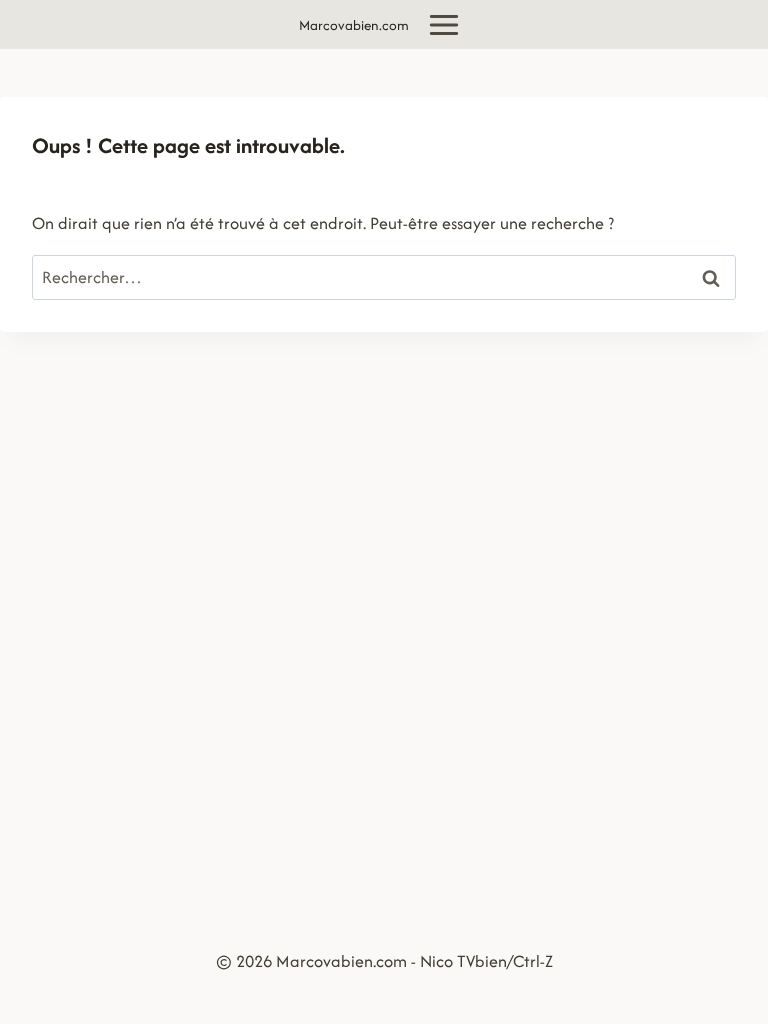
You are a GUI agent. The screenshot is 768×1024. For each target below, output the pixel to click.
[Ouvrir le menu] (444, 24)
